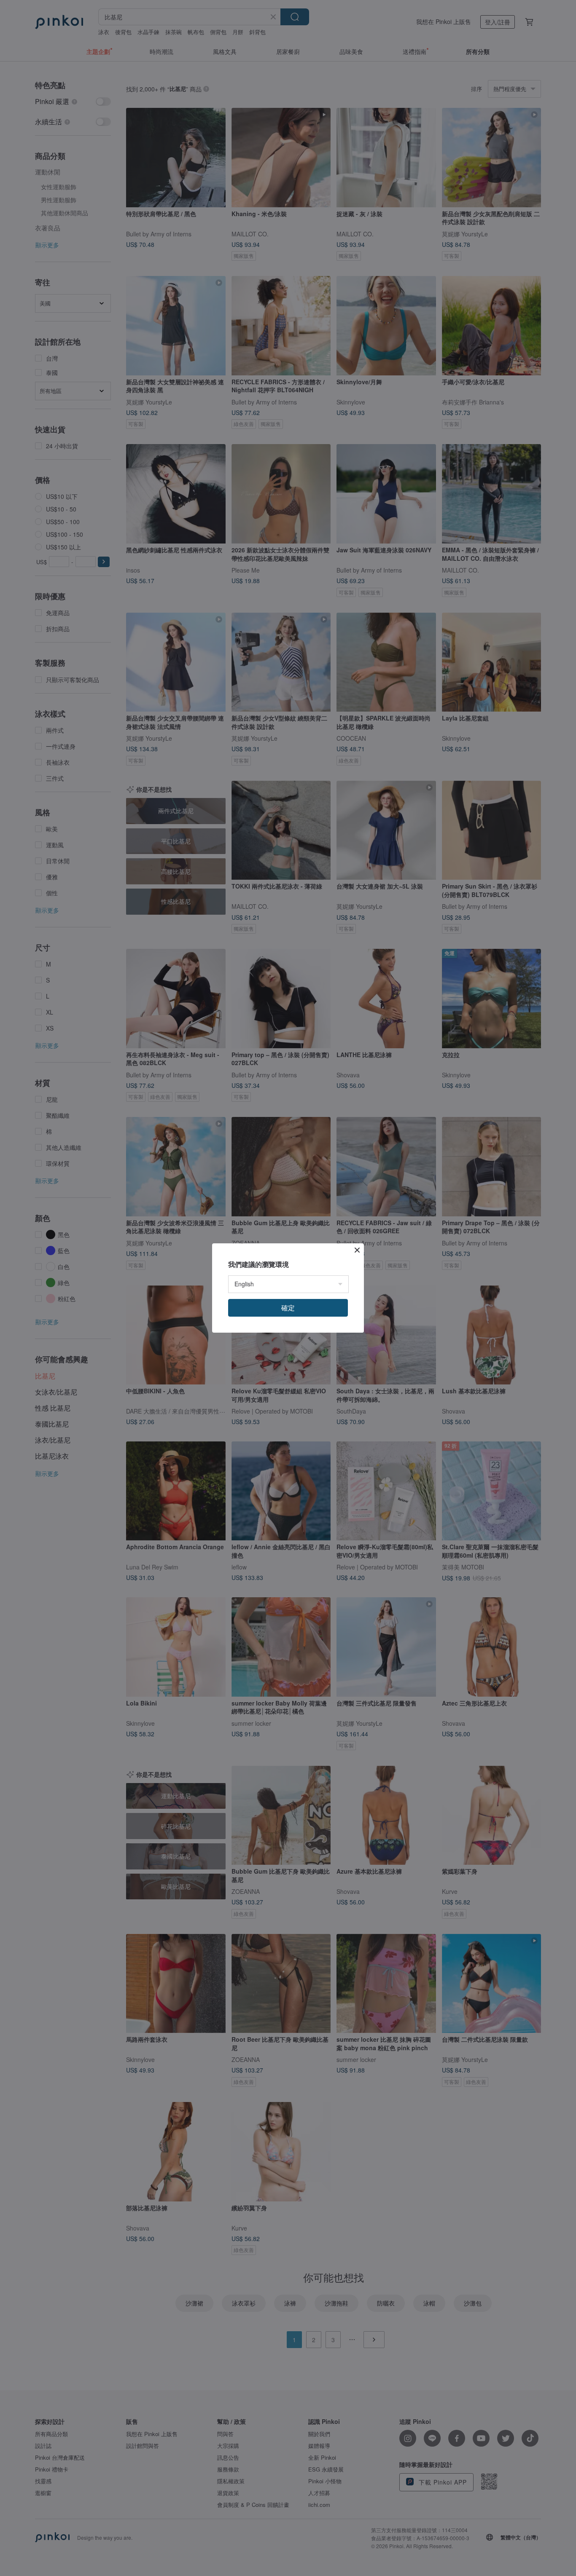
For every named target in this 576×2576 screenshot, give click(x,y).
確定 (288, 1308)
